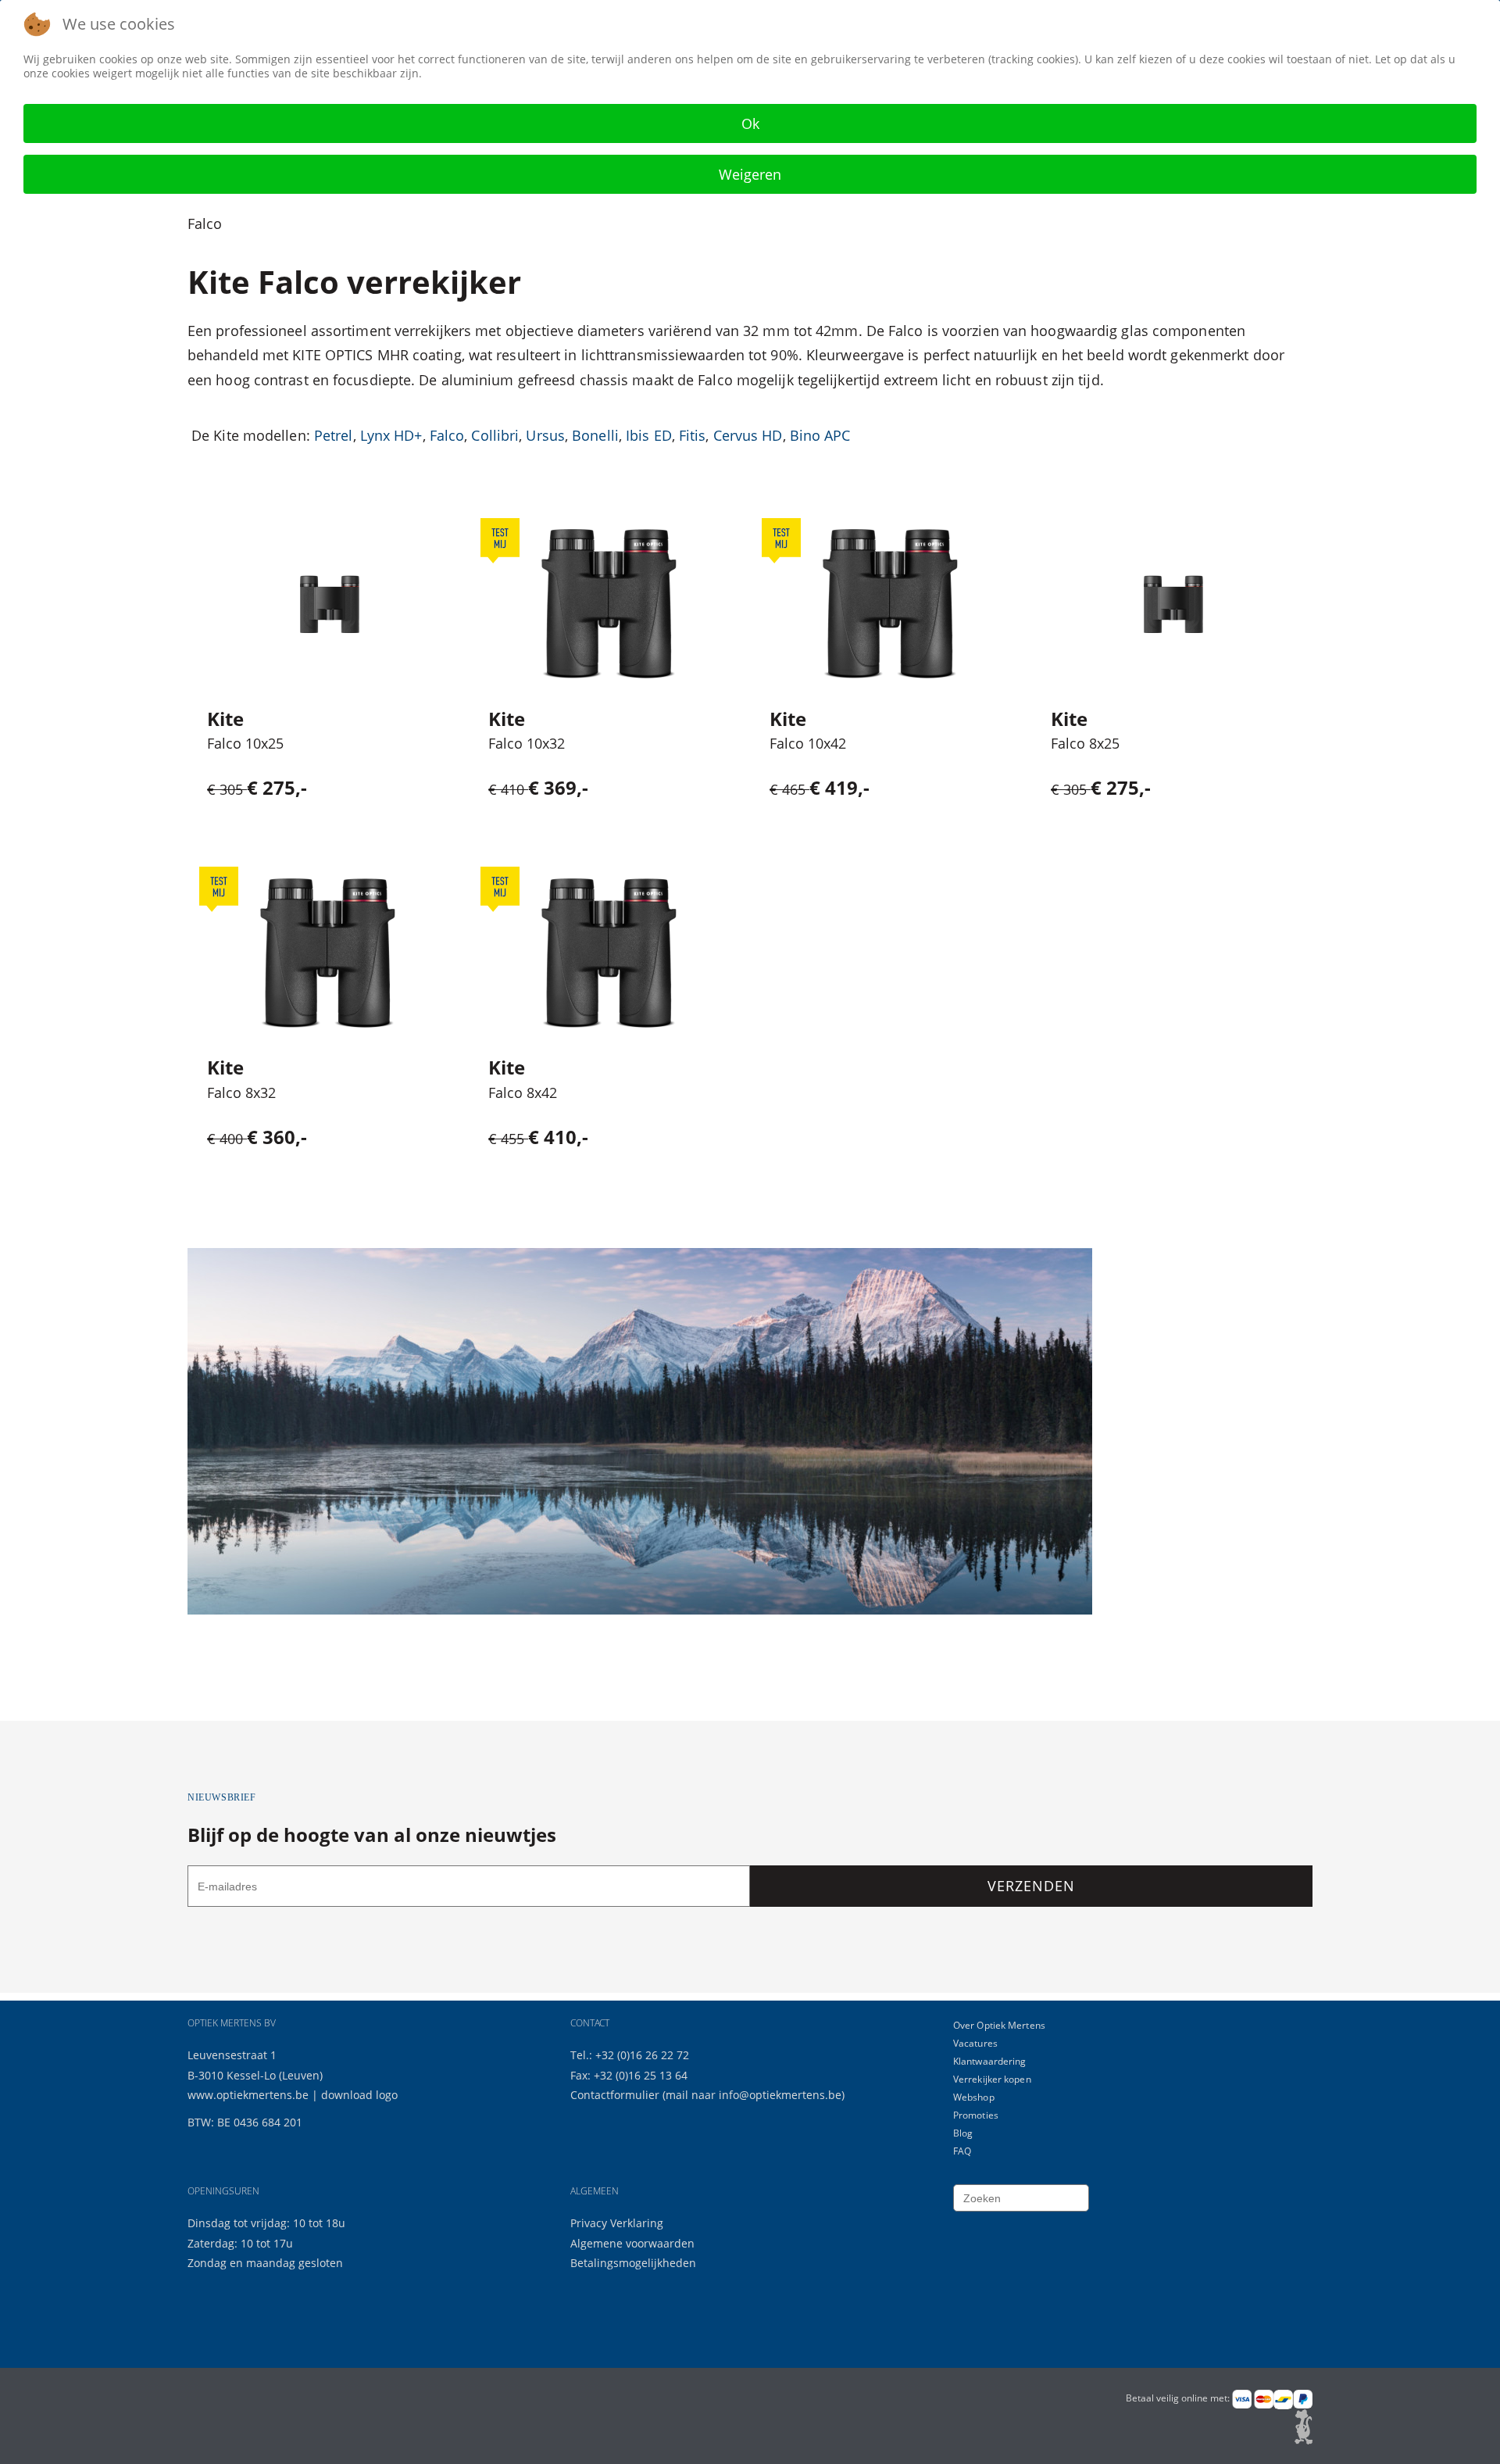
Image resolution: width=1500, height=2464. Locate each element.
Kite (225, 719)
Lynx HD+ (391, 435)
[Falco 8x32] (329, 954)
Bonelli (595, 435)
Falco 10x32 (527, 743)
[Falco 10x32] (610, 604)
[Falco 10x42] (891, 604)
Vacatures (975, 2043)
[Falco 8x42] (610, 954)
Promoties (976, 2115)
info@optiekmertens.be (780, 2095)
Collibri (495, 435)
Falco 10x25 (245, 743)
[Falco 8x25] (1172, 605)
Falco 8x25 (1085, 743)
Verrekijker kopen (992, 2079)
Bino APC (820, 435)
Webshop (974, 2097)
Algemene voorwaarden (632, 2243)
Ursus (545, 435)
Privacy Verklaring (617, 2223)
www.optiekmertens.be (248, 2095)
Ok (750, 123)
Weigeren (750, 174)
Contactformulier (616, 2095)
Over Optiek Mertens (999, 2025)
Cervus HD (748, 435)
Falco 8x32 (241, 1093)
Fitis (693, 435)
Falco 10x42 (808, 743)
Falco (447, 435)
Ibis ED (649, 435)
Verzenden (1031, 1886)
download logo (359, 2095)
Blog (963, 2133)
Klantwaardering (990, 2061)
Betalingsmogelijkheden (633, 2263)
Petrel (334, 435)
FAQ (962, 2151)
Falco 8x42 (523, 1093)
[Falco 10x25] (328, 605)
